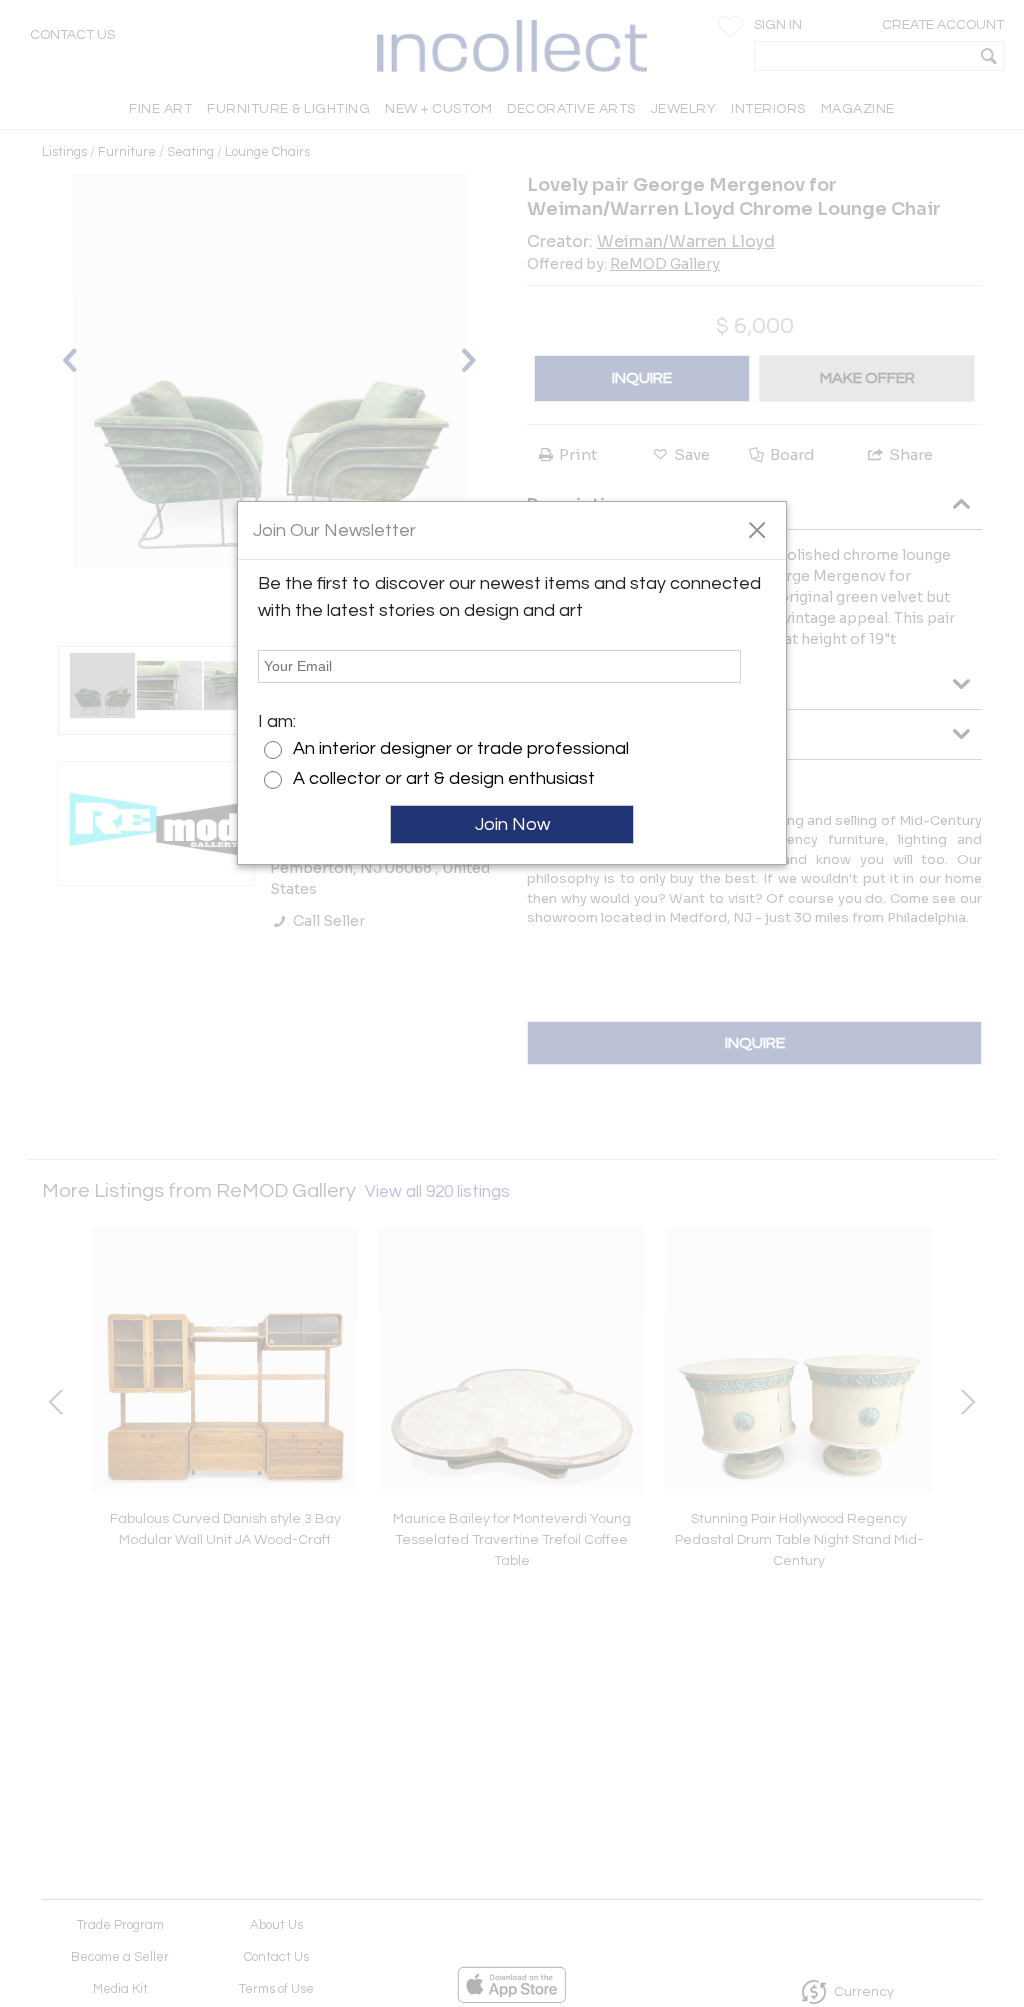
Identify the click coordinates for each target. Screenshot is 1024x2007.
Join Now (512, 824)
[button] (756, 529)
